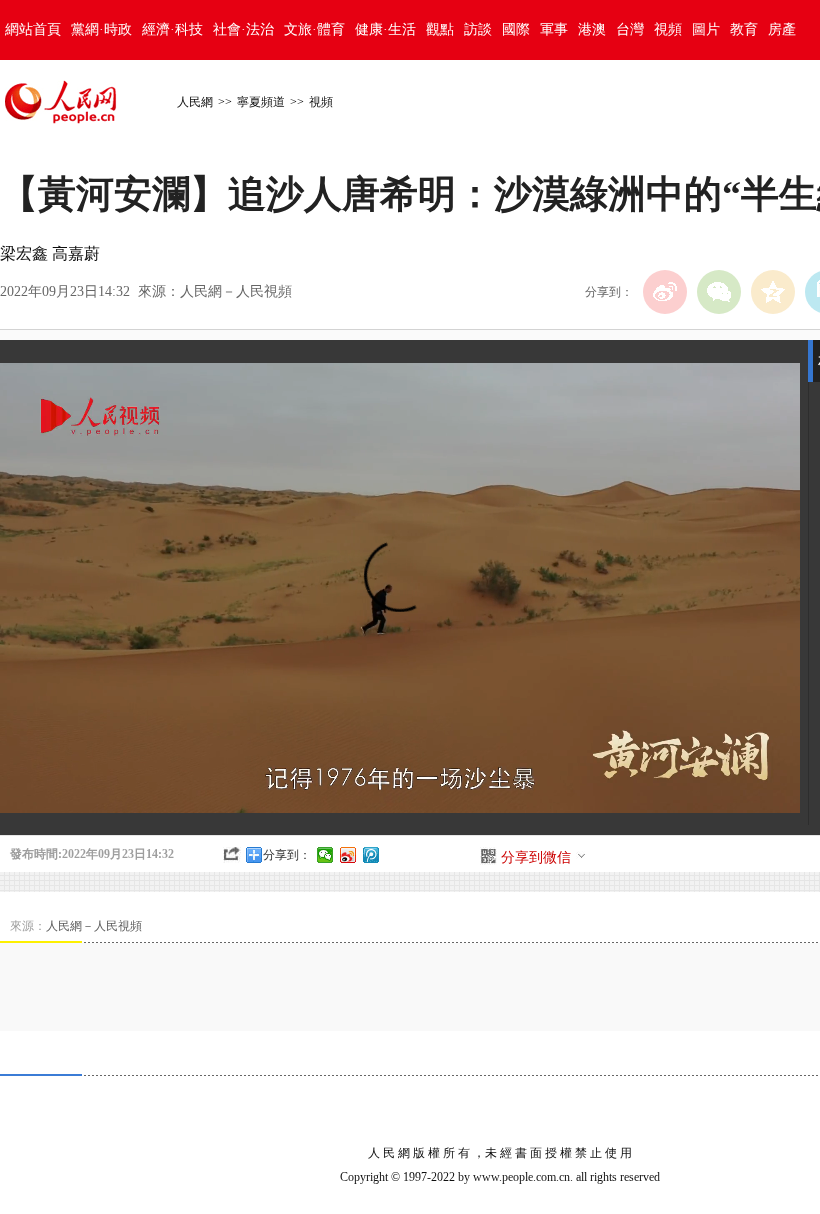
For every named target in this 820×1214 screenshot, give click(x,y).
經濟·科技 (172, 29)
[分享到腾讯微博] (371, 855)
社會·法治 (243, 29)
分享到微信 (536, 857)
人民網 (195, 102)
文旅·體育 (314, 29)
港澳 (592, 29)
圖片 (706, 29)
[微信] (719, 292)
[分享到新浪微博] (348, 855)
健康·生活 (385, 29)
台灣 (630, 29)
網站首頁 (33, 29)
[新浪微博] (665, 292)
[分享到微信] (325, 855)
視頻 (668, 29)
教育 (744, 29)
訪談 (478, 29)
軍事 (554, 29)
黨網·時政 (101, 29)
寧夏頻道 (261, 102)
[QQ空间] (773, 292)
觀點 (440, 29)
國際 (516, 29)
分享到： (287, 855)
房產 (782, 29)
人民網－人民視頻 (236, 291)
